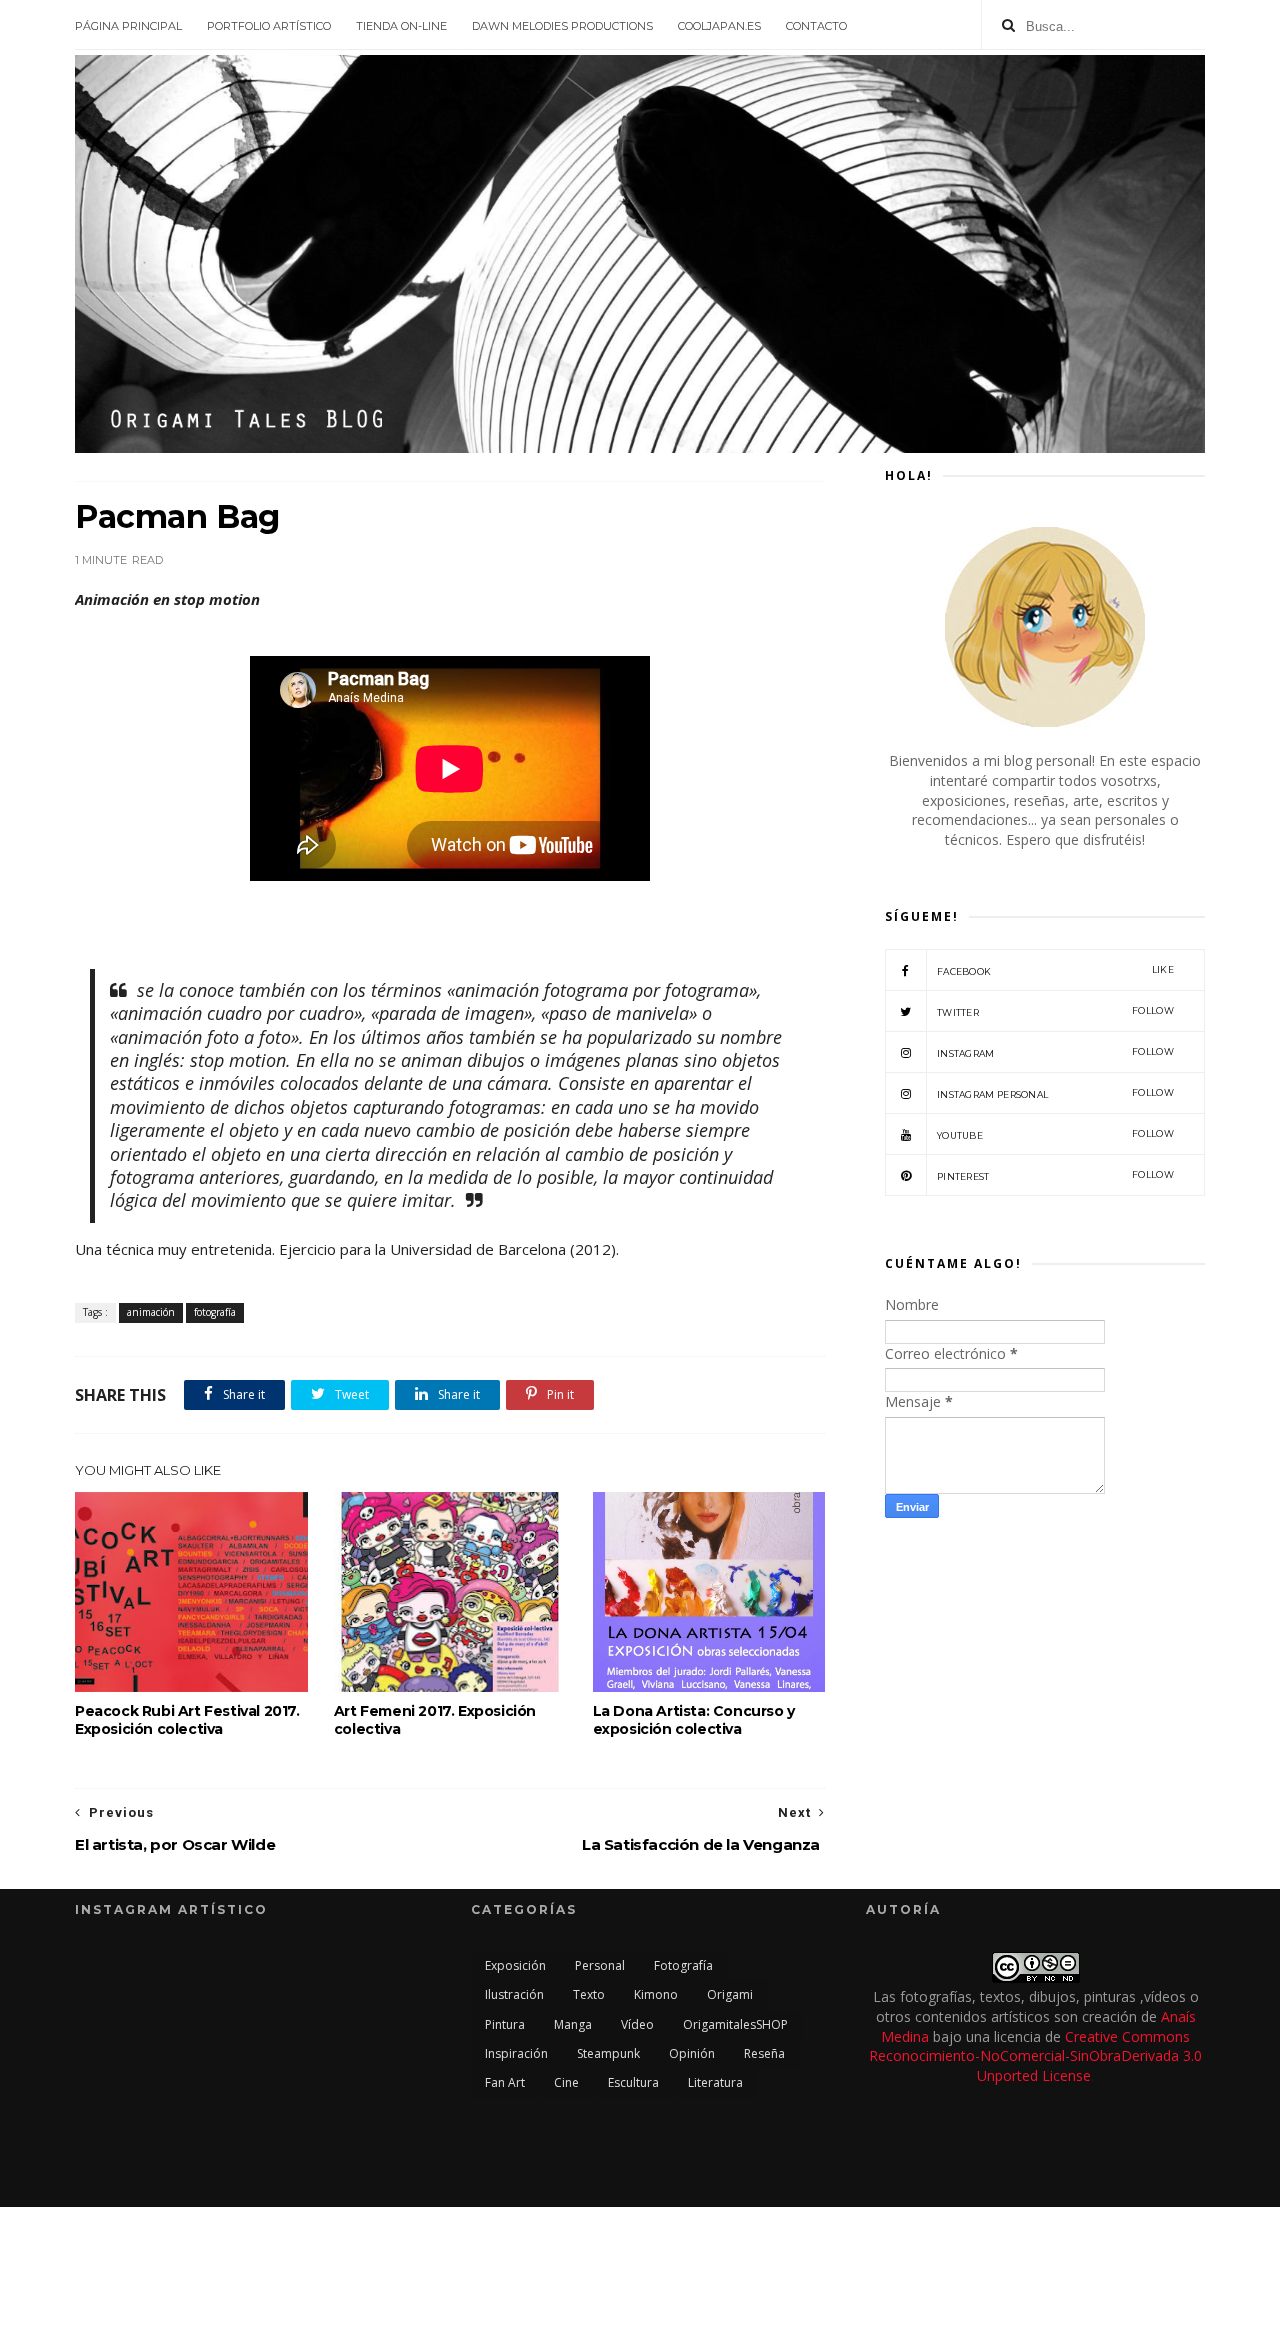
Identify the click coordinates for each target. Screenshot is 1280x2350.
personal (600, 1965)
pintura (505, 2024)
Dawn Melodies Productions (562, 26)
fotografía (215, 1312)
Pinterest (1055, 1175)
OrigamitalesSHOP (735, 2024)
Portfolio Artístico (269, 26)
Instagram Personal (1055, 1093)
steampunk (608, 2053)
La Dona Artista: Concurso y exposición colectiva (694, 1720)
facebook (1055, 970)
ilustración (514, 1994)
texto (589, 1994)
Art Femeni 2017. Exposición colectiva (435, 1720)
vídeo (637, 2024)
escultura (633, 2082)
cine (566, 2082)
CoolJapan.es (719, 26)
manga (573, 2024)
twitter (1055, 1011)
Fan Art (505, 2082)
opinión (692, 2053)
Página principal (128, 26)
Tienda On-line (401, 26)
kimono (656, 1994)
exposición (515, 1965)
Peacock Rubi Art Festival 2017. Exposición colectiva (187, 1720)
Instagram (1055, 1052)
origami (730, 1994)
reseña (764, 2053)
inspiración (516, 2053)
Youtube (1055, 1134)
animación (151, 1312)
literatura (715, 2082)
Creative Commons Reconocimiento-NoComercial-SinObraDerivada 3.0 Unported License (1035, 2056)
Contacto (816, 26)
